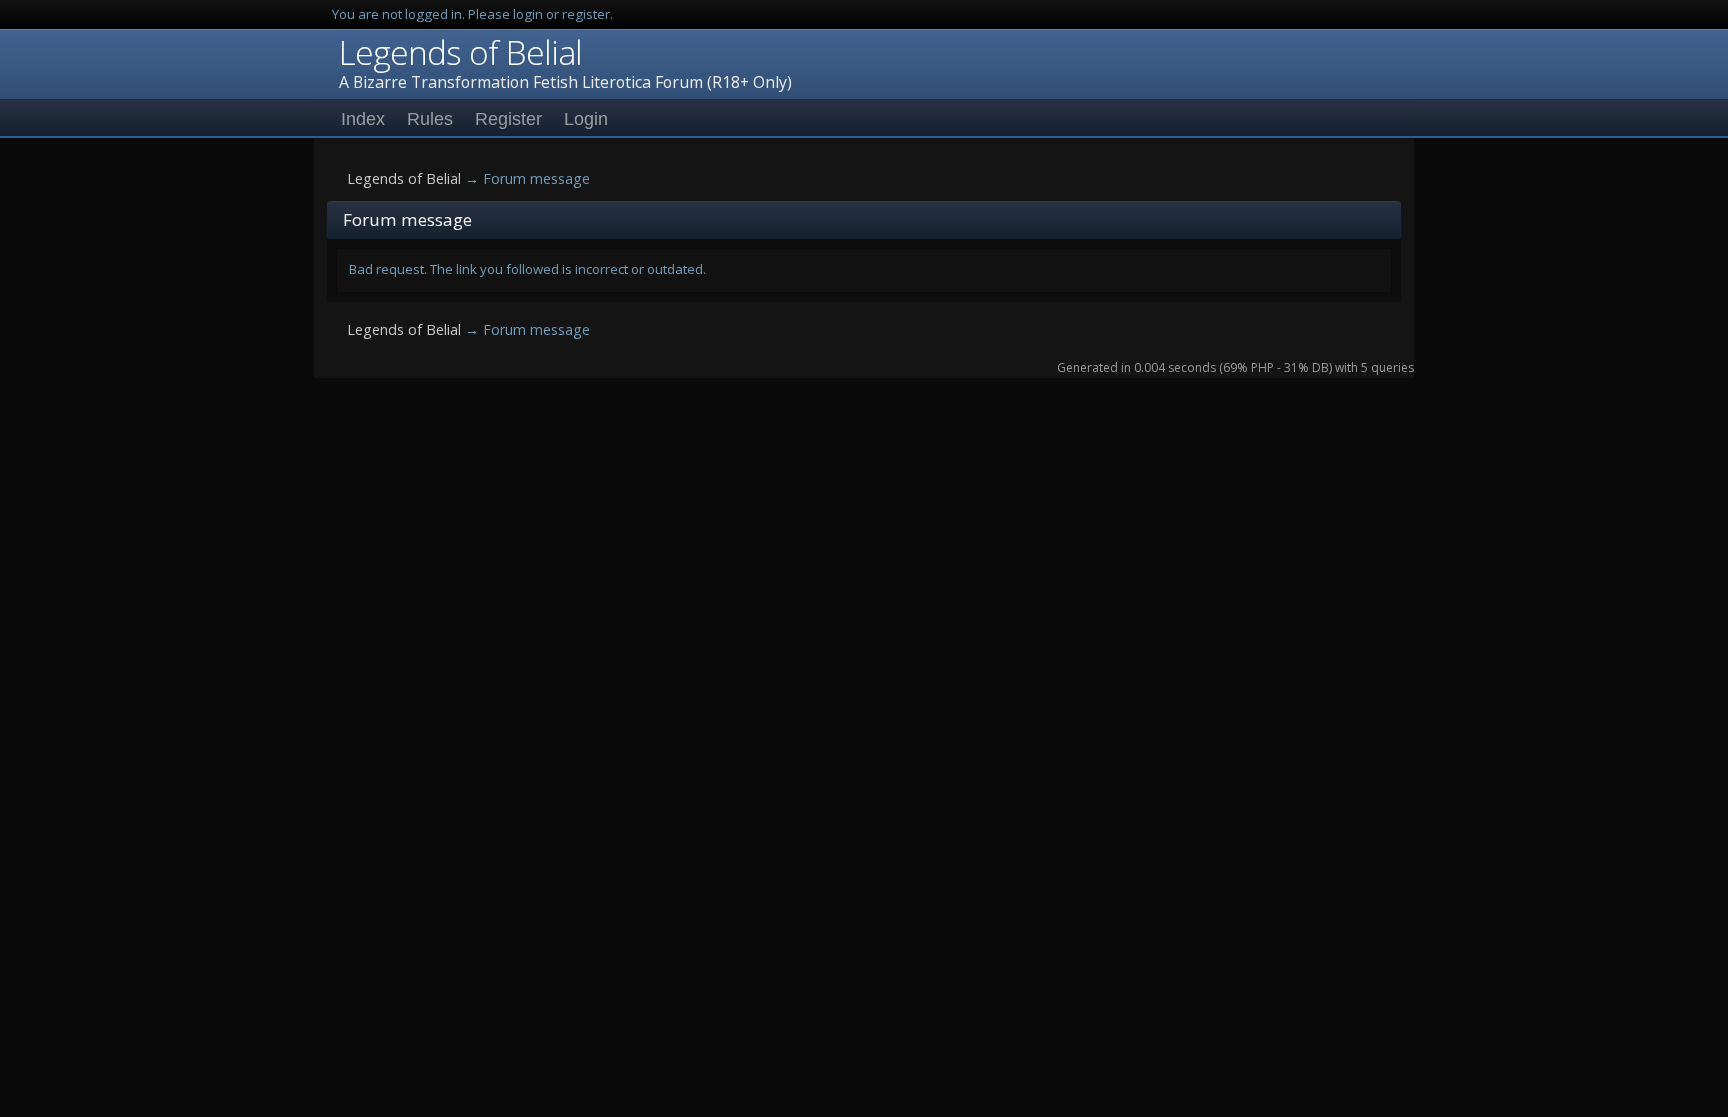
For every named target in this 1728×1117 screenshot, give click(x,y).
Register (508, 119)
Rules (430, 119)
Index (363, 119)
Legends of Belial (460, 52)
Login (586, 119)
